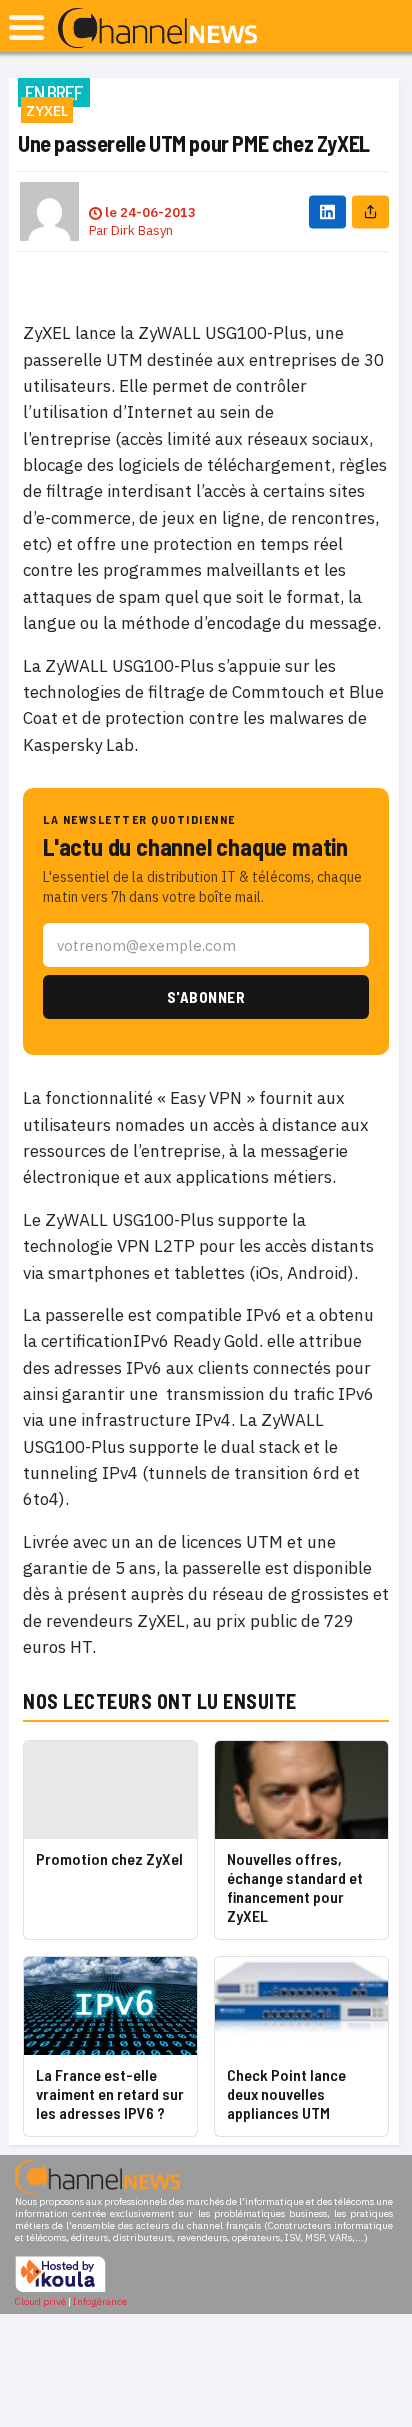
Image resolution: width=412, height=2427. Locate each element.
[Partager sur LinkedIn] (327, 211)
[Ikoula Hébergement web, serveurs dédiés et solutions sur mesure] (60, 2289)
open (26, 27)
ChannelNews (157, 29)
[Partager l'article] (370, 211)
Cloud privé (40, 2301)
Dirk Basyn (142, 230)
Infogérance (100, 2301)
